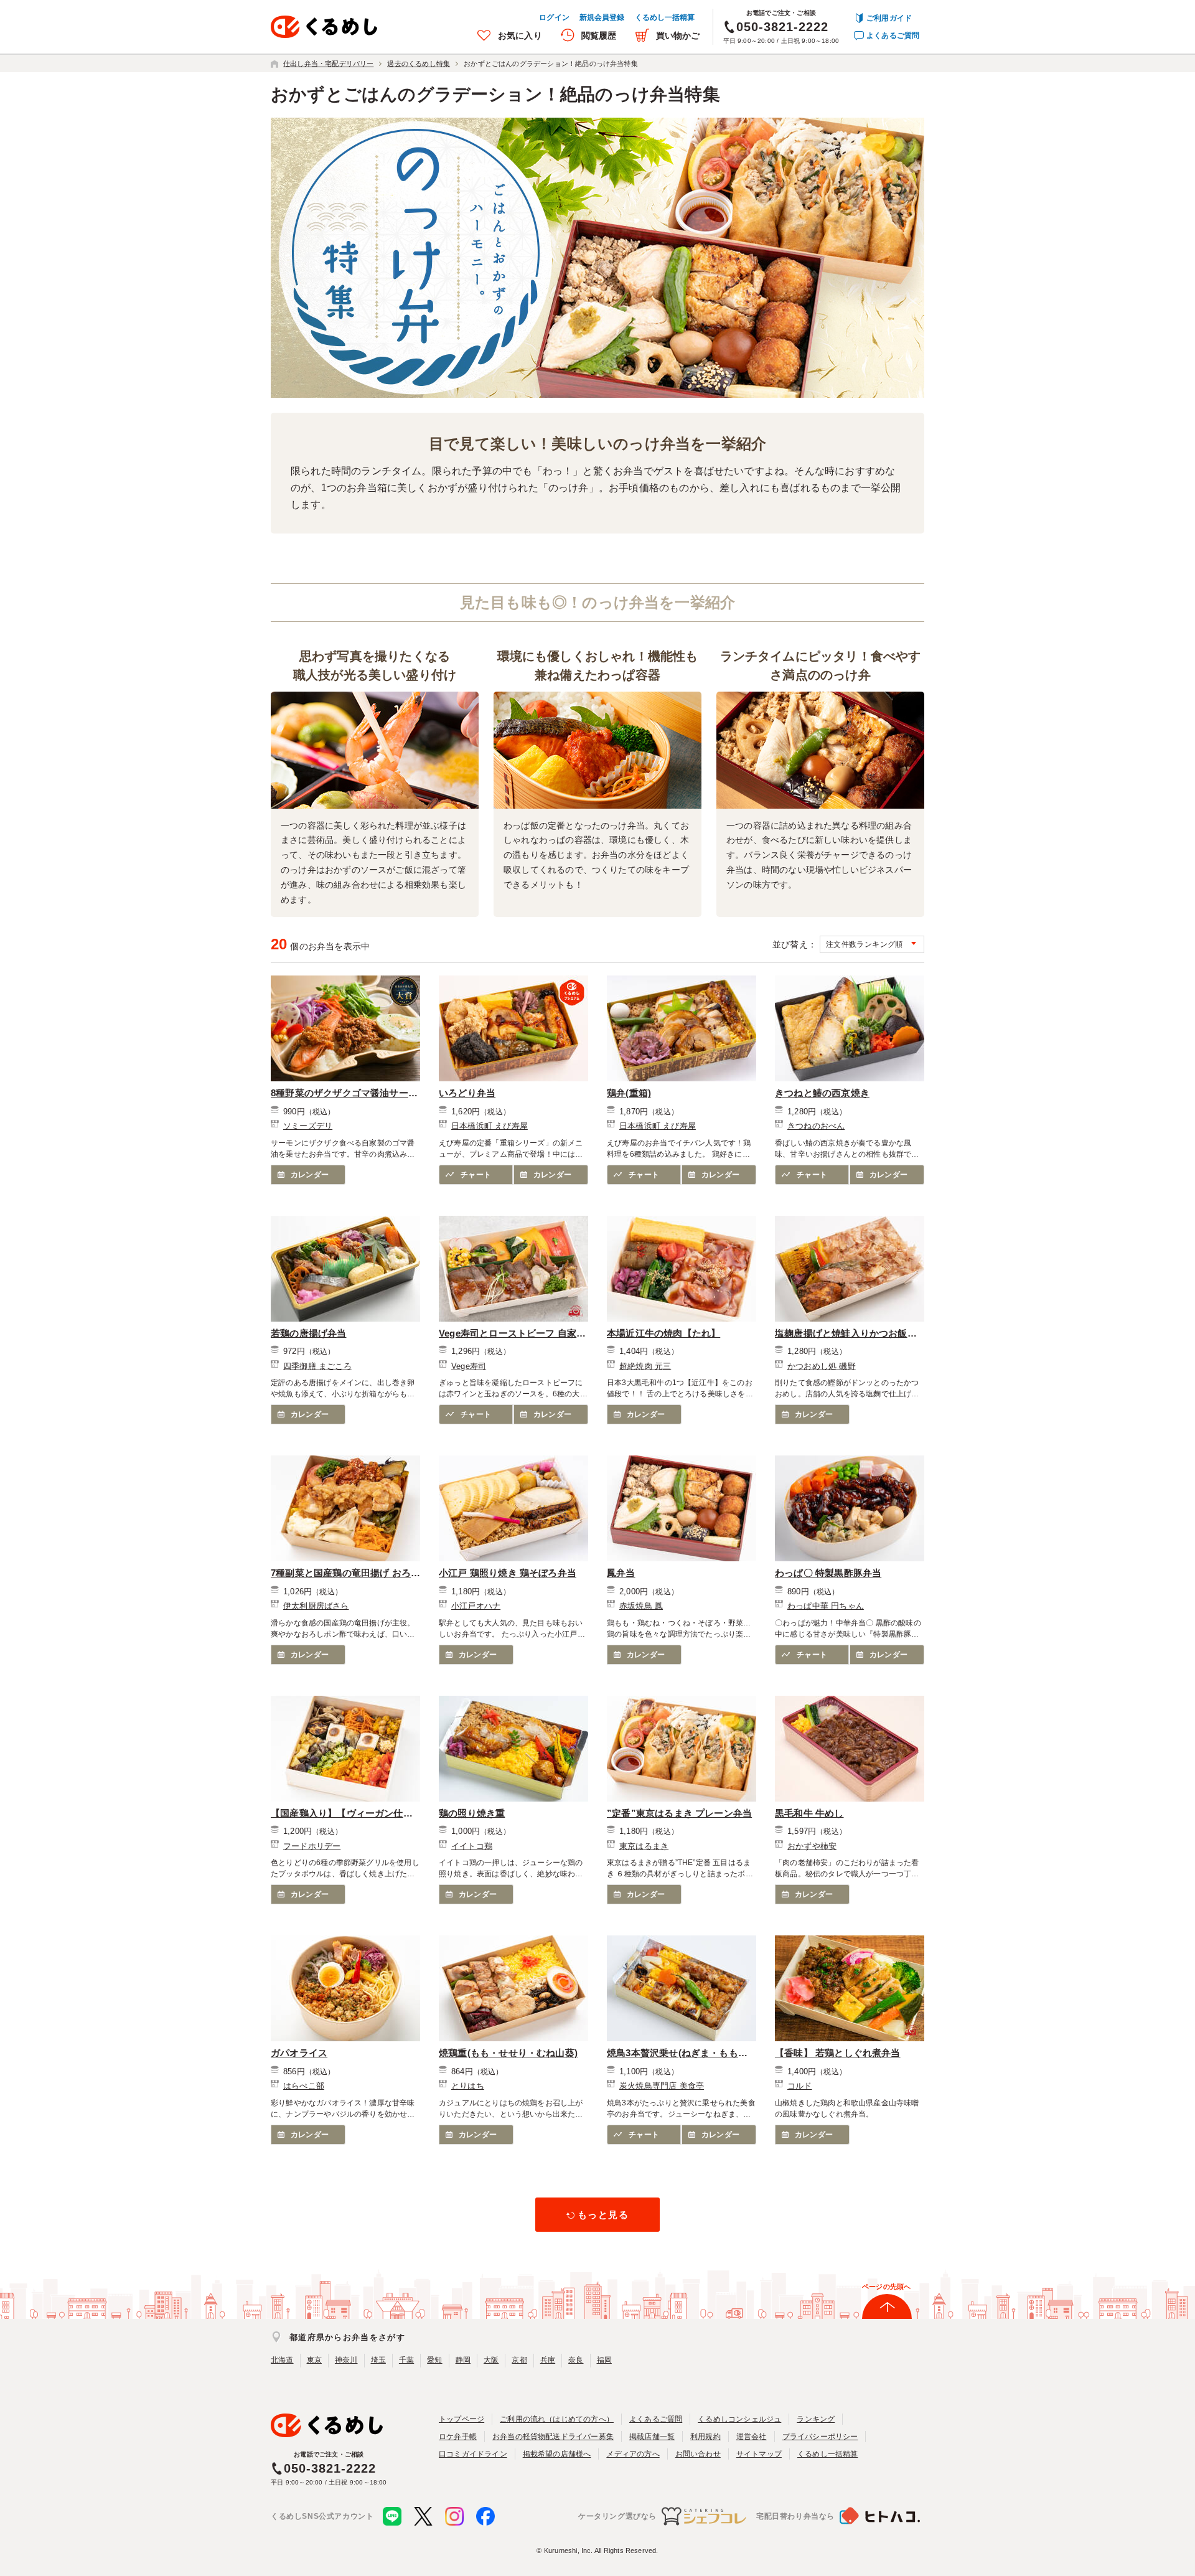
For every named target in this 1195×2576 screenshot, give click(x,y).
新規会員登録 (602, 17)
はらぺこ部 (304, 2086)
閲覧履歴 (599, 35)
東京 (314, 2360)
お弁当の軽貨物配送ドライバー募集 (553, 2437)
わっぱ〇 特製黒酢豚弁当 (828, 1573)
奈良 (576, 2360)
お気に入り (520, 35)
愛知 (434, 2360)
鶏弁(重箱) (629, 1093)
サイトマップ (759, 2454)
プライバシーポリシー (820, 2437)
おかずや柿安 (812, 1846)
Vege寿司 (469, 1366)
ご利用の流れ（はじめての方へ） (557, 2419)
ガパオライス (299, 2053)
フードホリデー (312, 1846)
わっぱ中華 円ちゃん (826, 1606)
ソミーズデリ (308, 1126)
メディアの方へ (633, 2454)
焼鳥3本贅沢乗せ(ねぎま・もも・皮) (677, 2054)
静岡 (463, 2360)
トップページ (462, 2419)
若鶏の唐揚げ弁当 (309, 1333)
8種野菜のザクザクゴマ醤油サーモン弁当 (344, 1094)
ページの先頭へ (886, 2287)
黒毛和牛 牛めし (809, 1813)
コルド (800, 2086)
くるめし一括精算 (665, 17)
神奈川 (346, 2360)
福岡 (604, 2360)
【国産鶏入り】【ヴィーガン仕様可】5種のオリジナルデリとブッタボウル (344, 1814)
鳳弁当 (621, 1573)
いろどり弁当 (467, 1093)
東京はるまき (644, 1846)
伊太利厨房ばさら (316, 1606)
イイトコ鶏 (472, 1846)
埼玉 (378, 2360)
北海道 (282, 2360)
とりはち (468, 2086)
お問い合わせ (698, 2454)
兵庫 (548, 2360)
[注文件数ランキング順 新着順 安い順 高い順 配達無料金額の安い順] (872, 944)
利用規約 (705, 2437)
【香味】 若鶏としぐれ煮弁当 (838, 2053)
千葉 (406, 2360)
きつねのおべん (816, 1126)
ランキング (816, 2419)
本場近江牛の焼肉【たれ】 (663, 1333)
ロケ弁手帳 (458, 2437)
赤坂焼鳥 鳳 (641, 1606)
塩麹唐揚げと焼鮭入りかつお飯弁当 (846, 1334)
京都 (519, 2360)
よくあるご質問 (893, 35)
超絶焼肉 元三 (645, 1366)
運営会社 (752, 2437)
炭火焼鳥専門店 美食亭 (662, 2086)
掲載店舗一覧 (652, 2437)
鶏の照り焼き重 (472, 1813)
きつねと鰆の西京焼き (822, 1093)
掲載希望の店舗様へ (557, 2454)
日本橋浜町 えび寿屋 (490, 1126)
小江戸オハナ (476, 1606)
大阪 (491, 2360)
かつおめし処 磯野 (822, 1366)
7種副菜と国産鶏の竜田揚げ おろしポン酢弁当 (341, 1574)
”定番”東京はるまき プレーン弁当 (679, 1813)
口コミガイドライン (473, 2454)
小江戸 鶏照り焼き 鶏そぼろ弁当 (508, 1573)
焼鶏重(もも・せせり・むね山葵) (508, 2053)
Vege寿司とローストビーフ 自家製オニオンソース (512, 1334)
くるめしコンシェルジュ (739, 2419)
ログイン (554, 17)
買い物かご (678, 35)
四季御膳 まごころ (317, 1366)
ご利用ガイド (889, 18)
